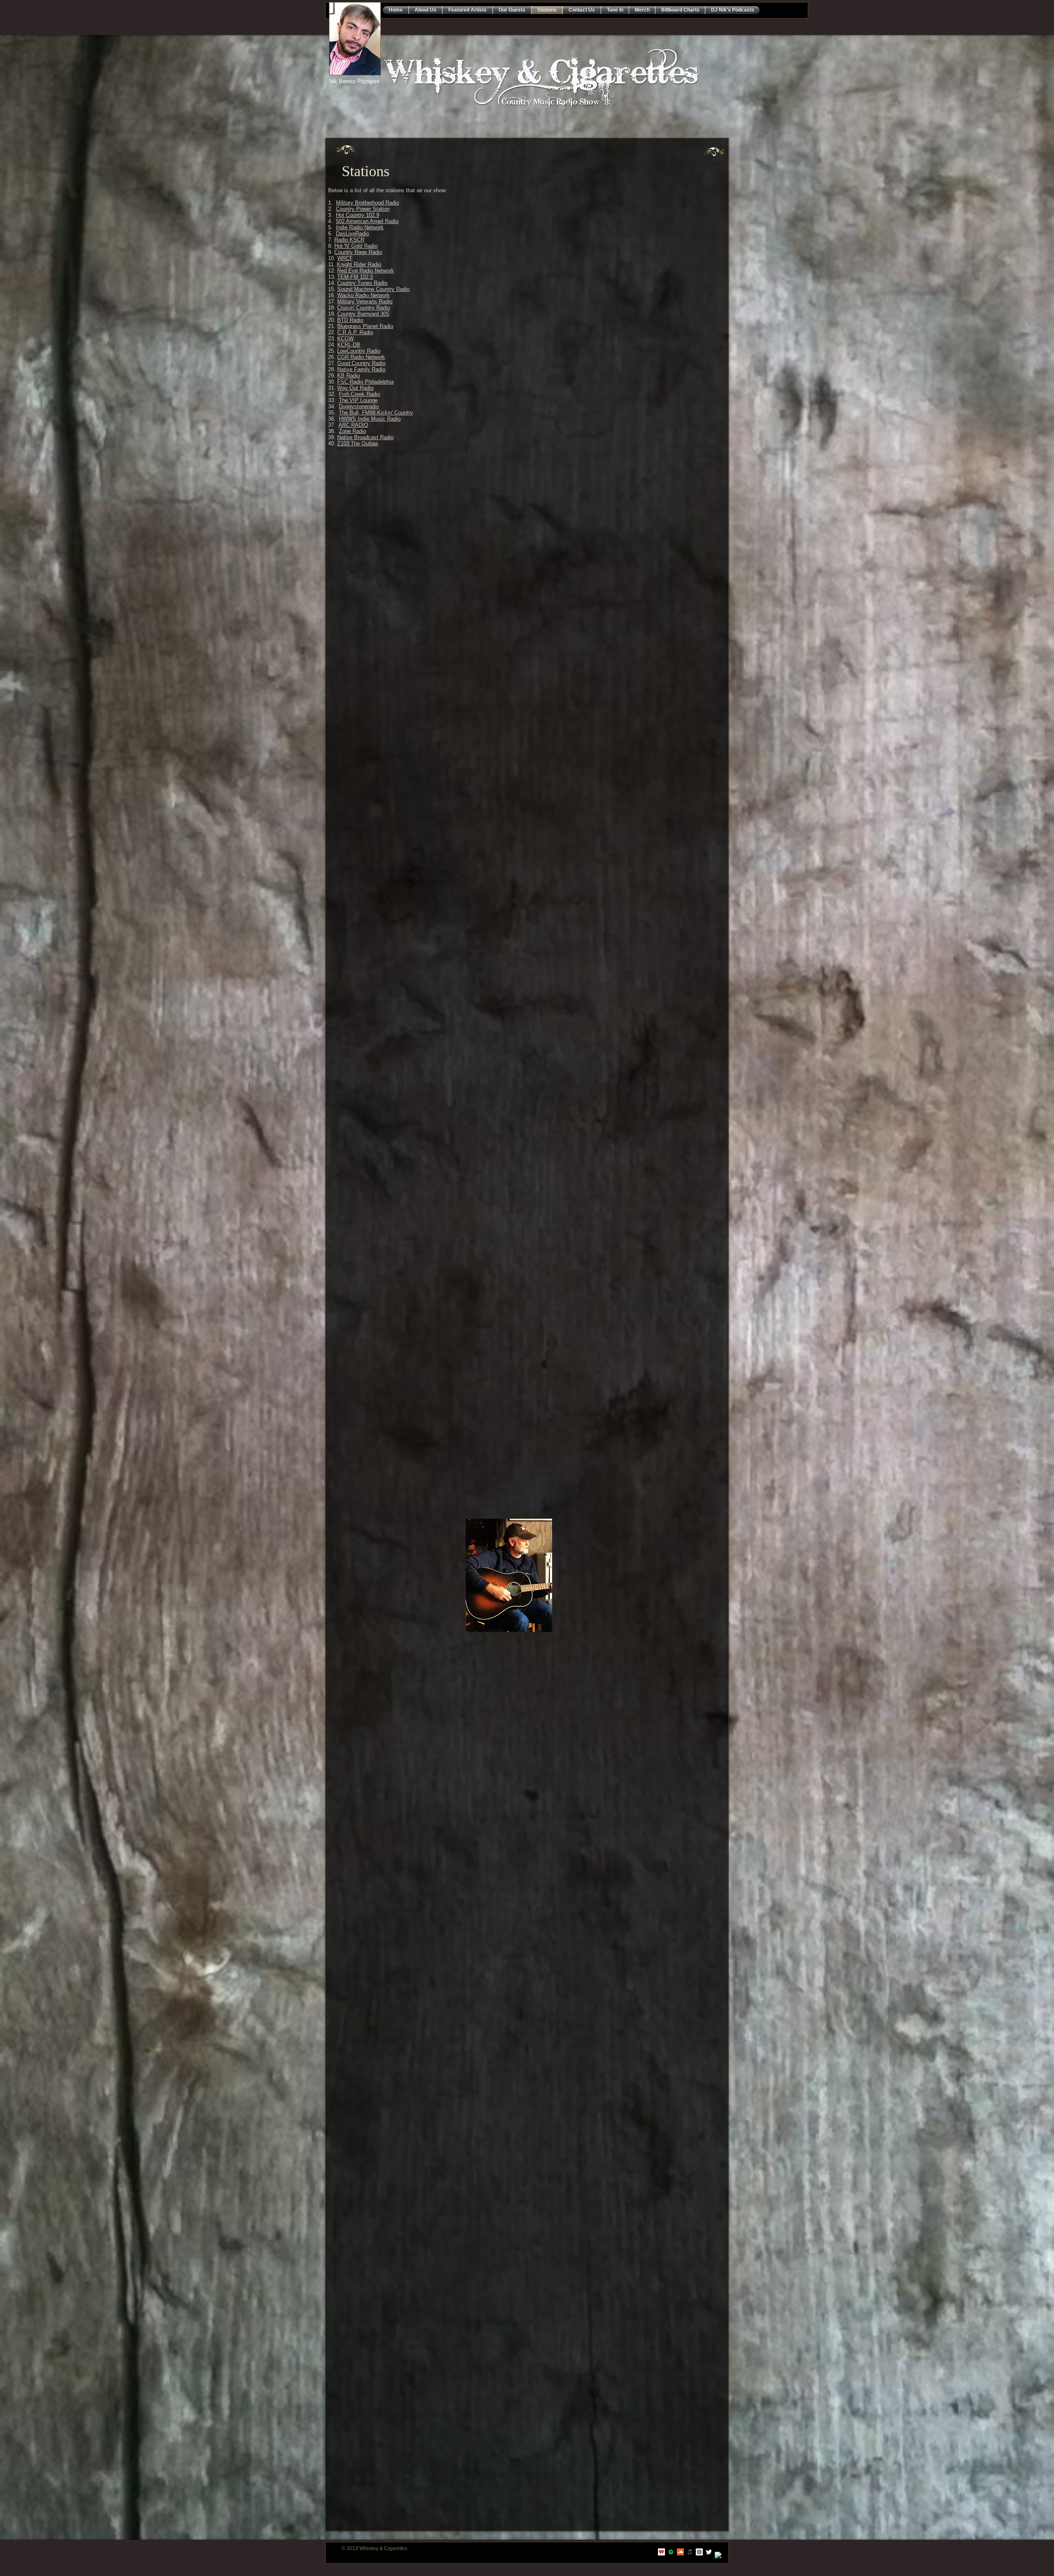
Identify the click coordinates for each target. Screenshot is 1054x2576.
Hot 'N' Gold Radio (356, 246)
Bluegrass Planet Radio (365, 326)
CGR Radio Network (361, 357)
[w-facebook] (718, 2555)
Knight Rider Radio (359, 264)
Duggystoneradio (359, 406)
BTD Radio (350, 320)
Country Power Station (363, 209)
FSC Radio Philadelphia (365, 382)
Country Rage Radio (358, 252)
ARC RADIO (353, 425)
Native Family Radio (361, 369)
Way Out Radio (355, 388)
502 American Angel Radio (367, 221)
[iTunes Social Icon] (690, 2552)
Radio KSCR (349, 240)
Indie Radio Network (360, 227)
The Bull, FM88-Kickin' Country (376, 413)
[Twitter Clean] (709, 2552)
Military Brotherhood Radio (367, 203)
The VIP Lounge (358, 400)
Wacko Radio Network (364, 295)
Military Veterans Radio (365, 301)
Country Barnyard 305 (363, 314)
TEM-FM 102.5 (355, 277)
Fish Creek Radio (359, 394)
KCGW (345, 339)
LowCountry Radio (359, 351)
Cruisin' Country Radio (364, 308)
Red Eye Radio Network (366, 271)
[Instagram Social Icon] (699, 2552)
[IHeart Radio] (661, 2552)
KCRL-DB (349, 345)
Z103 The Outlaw (358, 443)
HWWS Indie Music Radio (370, 419)
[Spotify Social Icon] (671, 2552)
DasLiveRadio (352, 234)
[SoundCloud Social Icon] (680, 2552)
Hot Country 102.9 (358, 215)
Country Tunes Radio (362, 283)
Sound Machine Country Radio (373, 289)
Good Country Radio (361, 363)
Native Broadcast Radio (365, 437)
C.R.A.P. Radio (355, 332)
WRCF (345, 258)
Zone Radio (352, 431)
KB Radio (349, 376)
